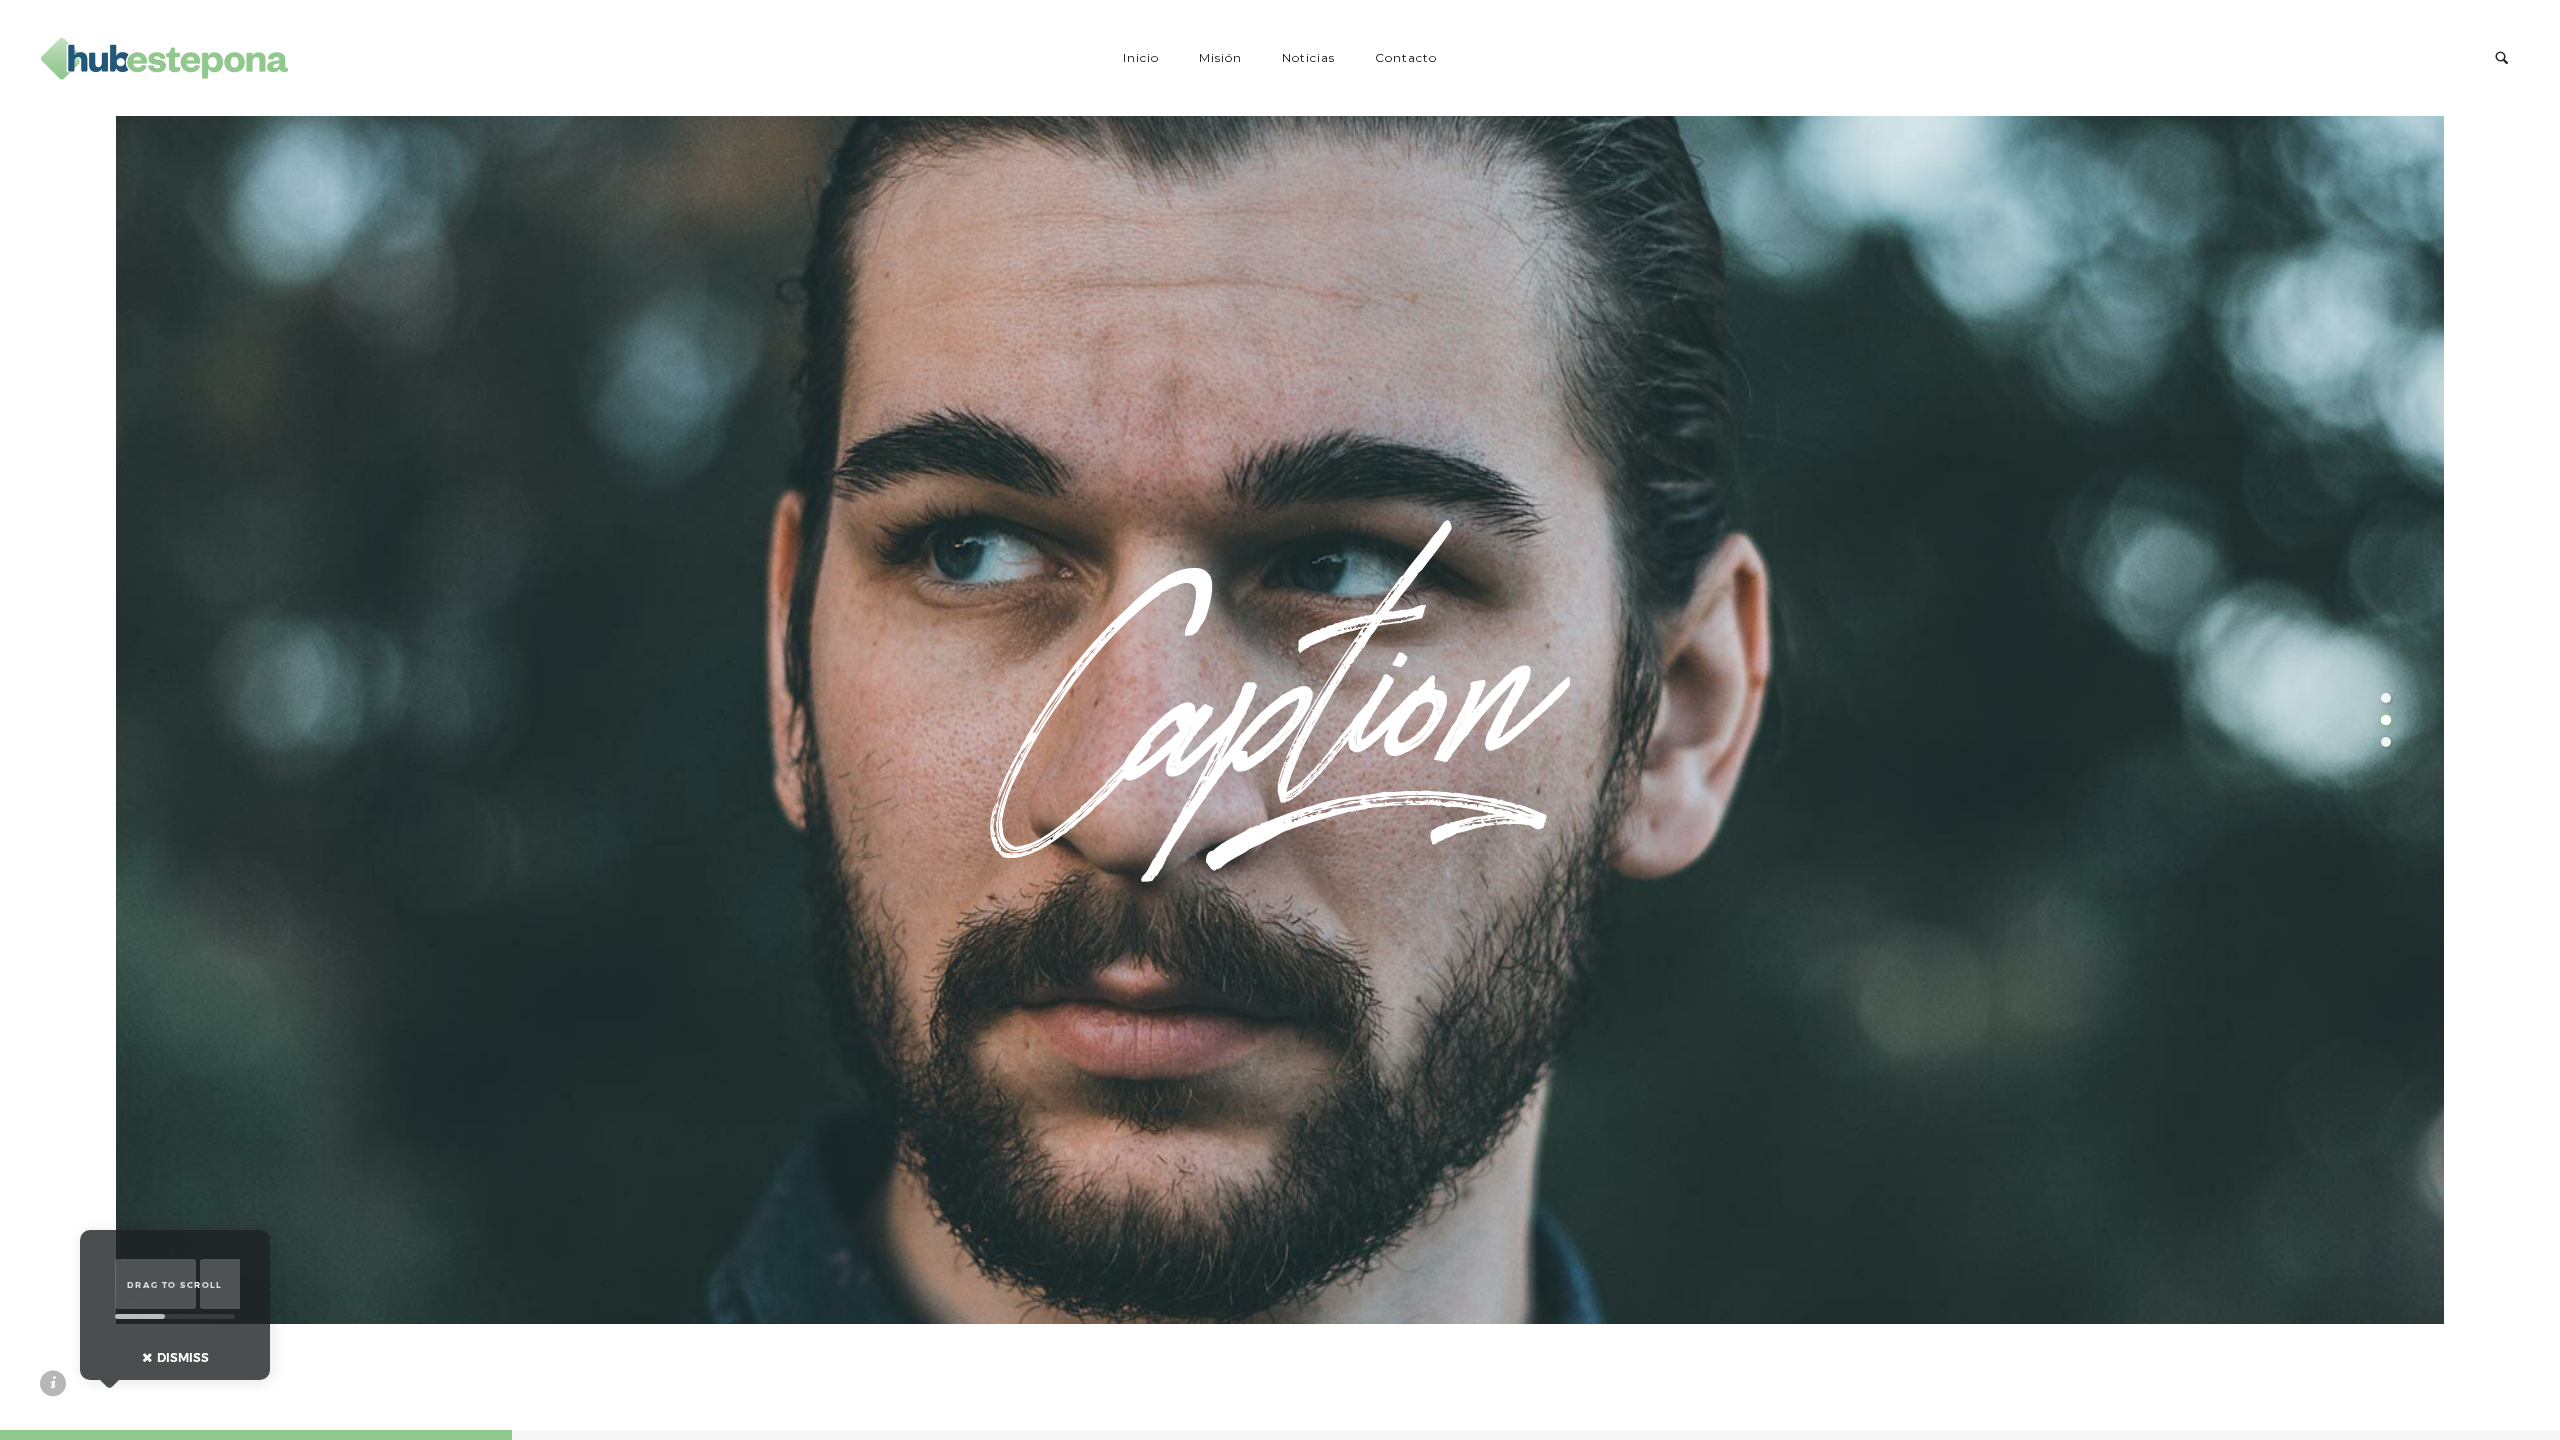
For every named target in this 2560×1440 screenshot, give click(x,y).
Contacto (1406, 57)
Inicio (1141, 57)
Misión (1220, 57)
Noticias (1308, 57)
